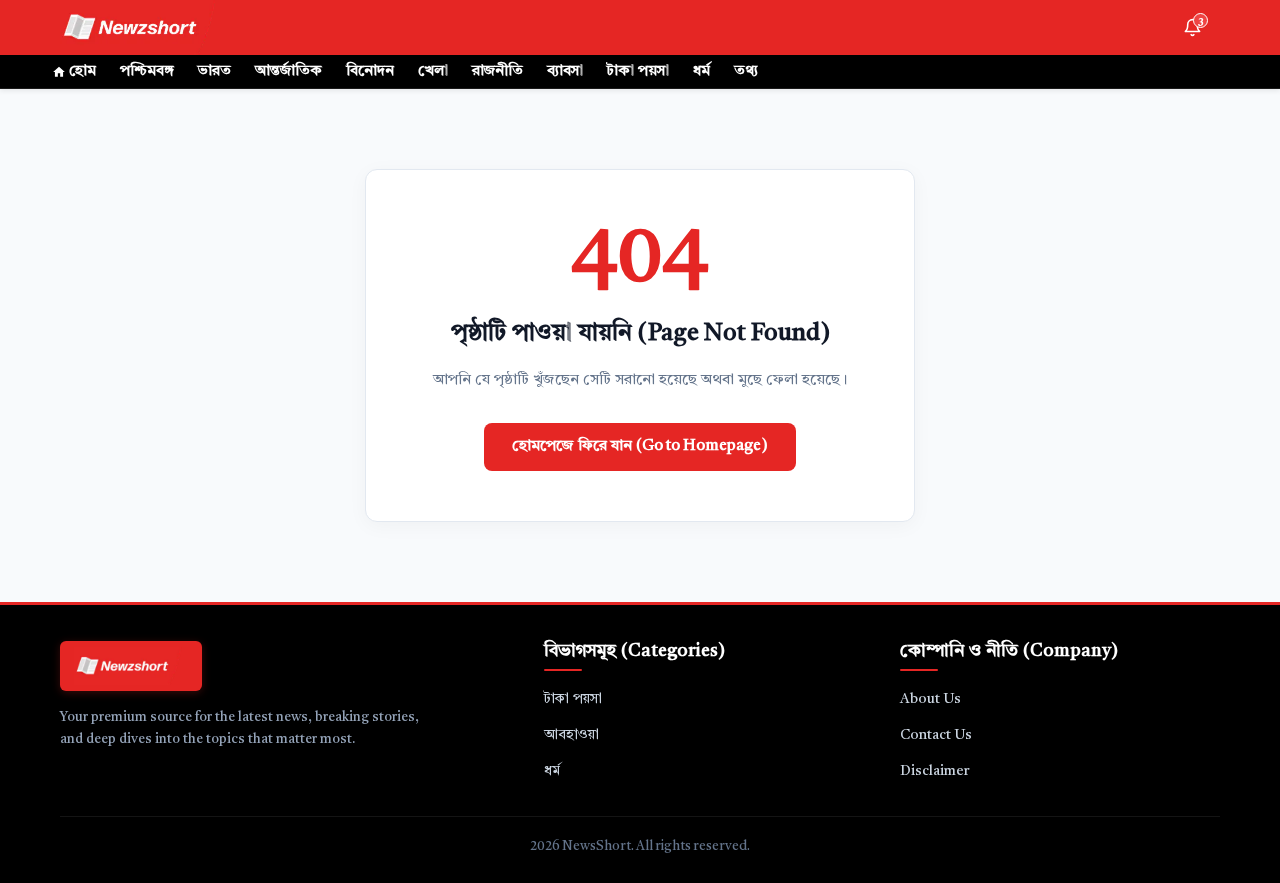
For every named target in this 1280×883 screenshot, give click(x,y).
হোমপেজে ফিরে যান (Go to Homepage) (640, 446)
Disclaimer (935, 771)
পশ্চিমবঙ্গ (147, 71)
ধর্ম (701, 71)
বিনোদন (370, 71)
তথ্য (746, 71)
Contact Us (936, 735)
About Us (930, 699)
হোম (82, 71)
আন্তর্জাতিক (288, 71)
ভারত (214, 71)
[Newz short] (142, 27)
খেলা (433, 71)
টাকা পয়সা (638, 71)
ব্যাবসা (565, 71)
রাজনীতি (497, 71)
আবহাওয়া (571, 735)
